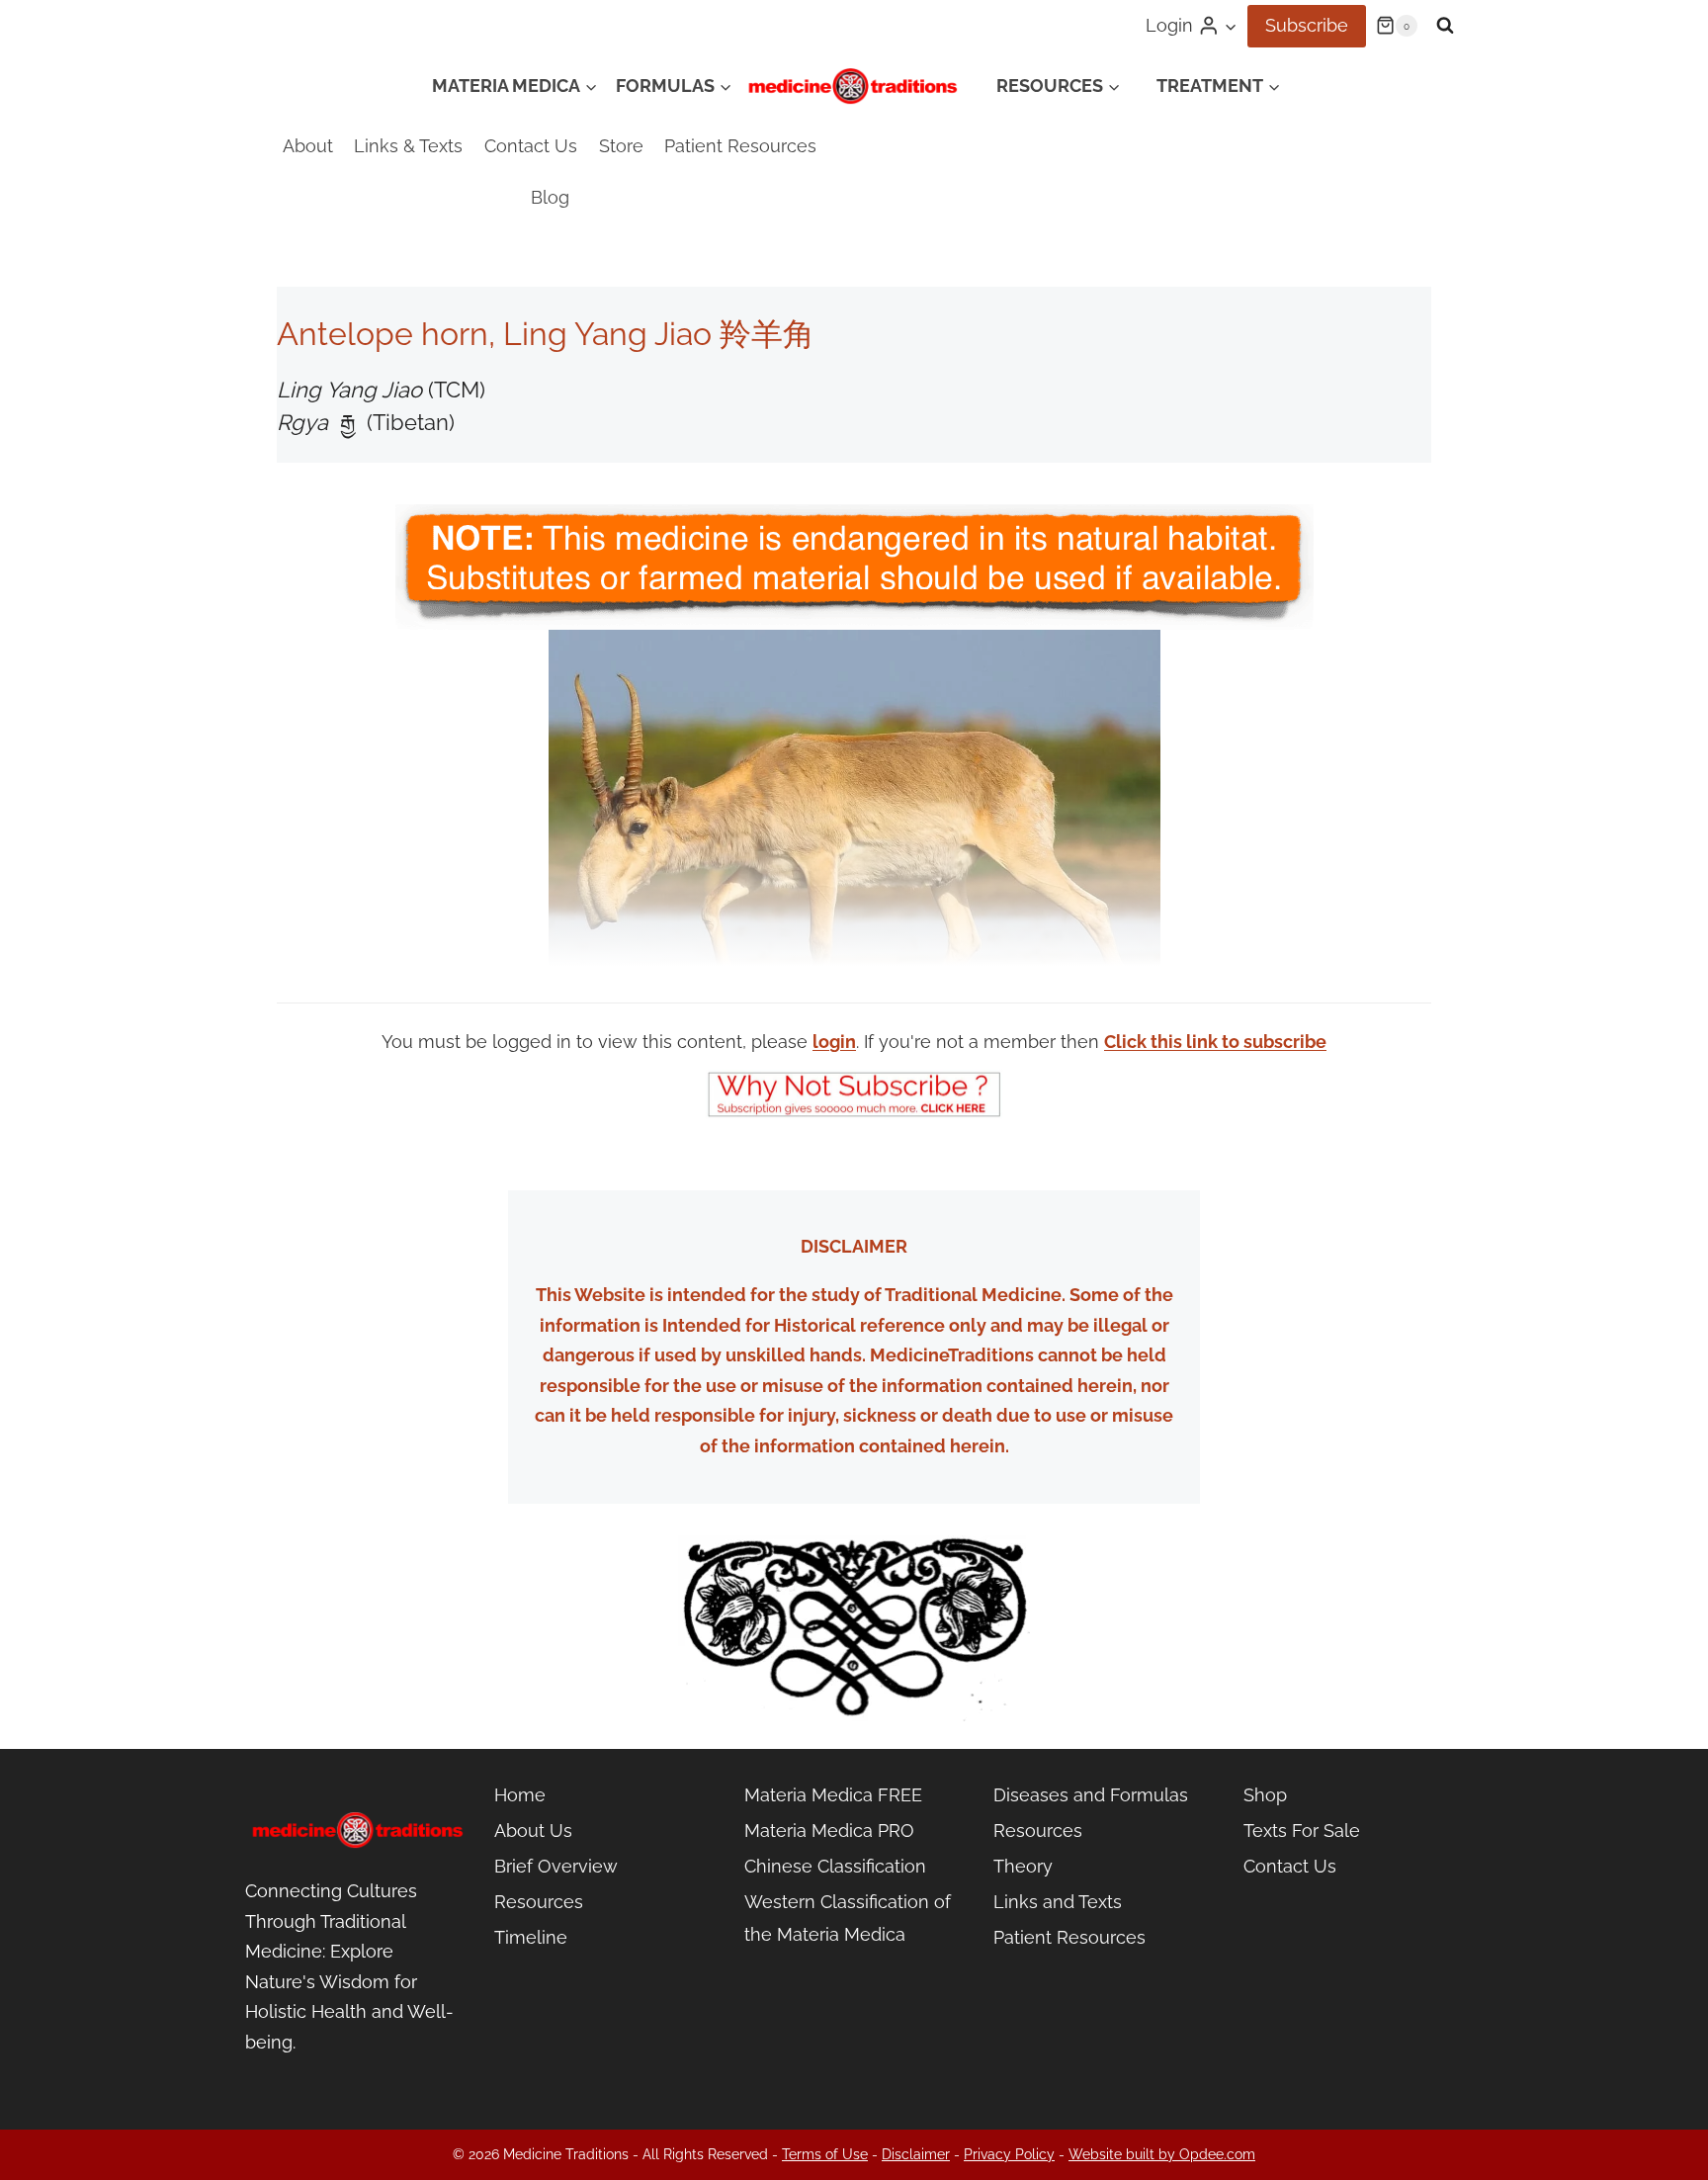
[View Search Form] (1445, 26)
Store (621, 146)
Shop (1265, 1795)
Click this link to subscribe (1215, 1042)
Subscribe (1307, 25)
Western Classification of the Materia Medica (848, 1918)
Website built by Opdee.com (1162, 2154)
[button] (1230, 26)
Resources (539, 1902)
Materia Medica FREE (833, 1795)
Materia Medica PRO (829, 1831)
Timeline (531, 1937)
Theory (1023, 1866)
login (834, 1042)
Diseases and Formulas (1091, 1795)
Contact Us (531, 146)
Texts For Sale (1302, 1831)
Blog (550, 197)
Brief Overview (556, 1866)
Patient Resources (740, 146)
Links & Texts (408, 146)
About (308, 146)
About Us (533, 1831)
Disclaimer (916, 2154)
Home (520, 1795)
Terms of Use (825, 2154)
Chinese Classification (835, 1866)
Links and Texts (1058, 1902)
